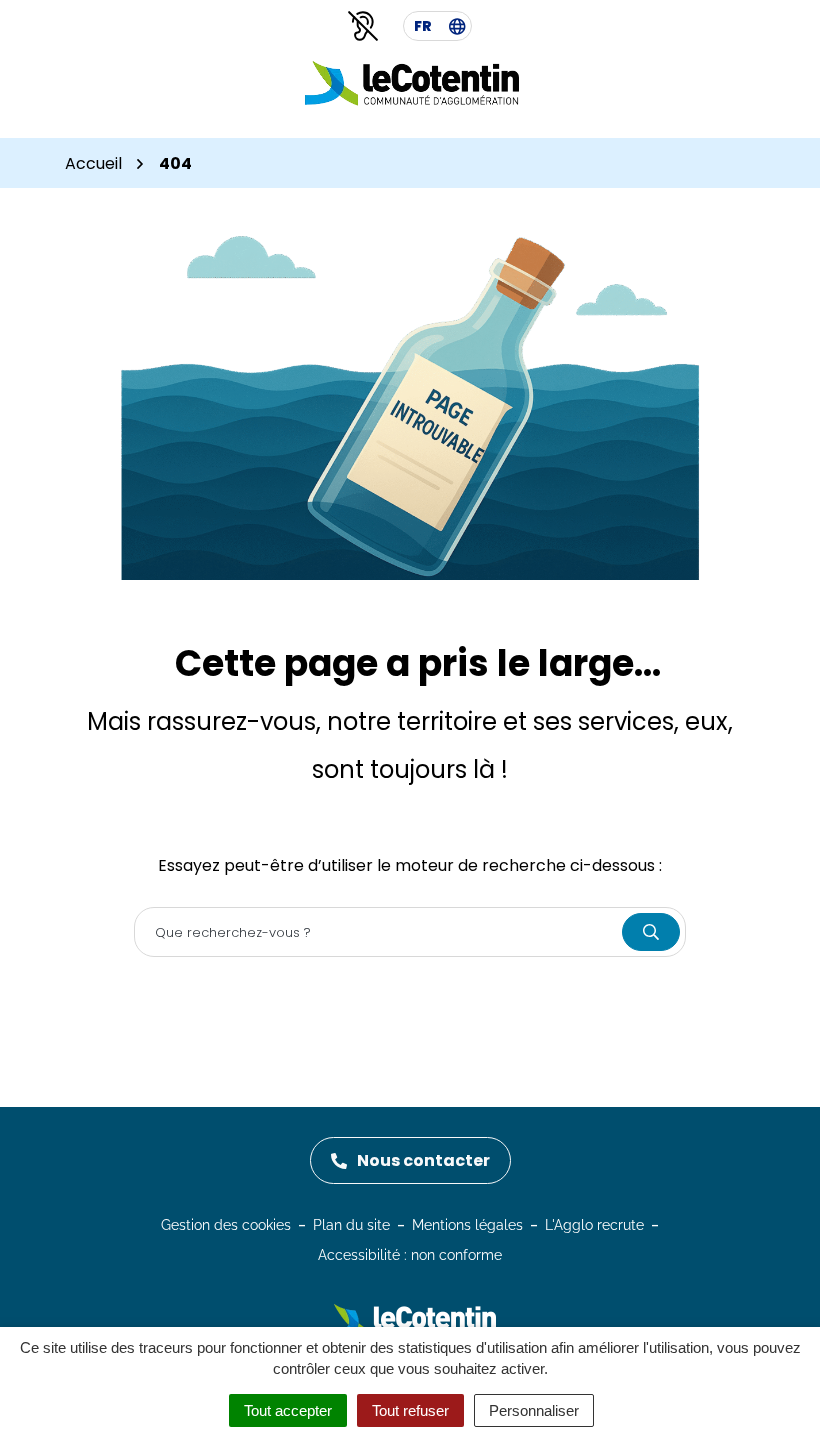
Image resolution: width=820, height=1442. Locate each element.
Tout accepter (288, 1410)
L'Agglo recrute (594, 1225)
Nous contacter (423, 1160)
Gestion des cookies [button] (226, 1225)
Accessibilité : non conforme (410, 1255)
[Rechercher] (651, 932)
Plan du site (351, 1225)
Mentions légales (467, 1225)
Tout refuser (410, 1410)
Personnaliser (534, 1410)
